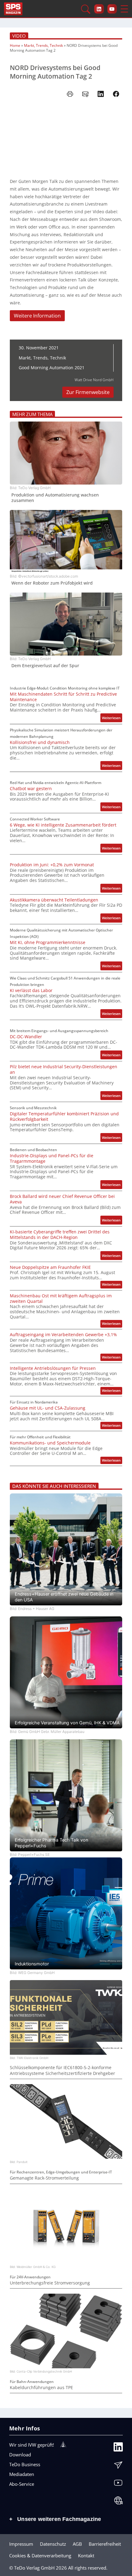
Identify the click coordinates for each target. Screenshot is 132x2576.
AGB (77, 2544)
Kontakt (86, 2556)
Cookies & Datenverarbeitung (40, 2556)
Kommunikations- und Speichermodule (50, 1443)
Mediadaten (22, 2474)
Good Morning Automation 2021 (52, 368)
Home (15, 45)
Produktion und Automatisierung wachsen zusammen (55, 498)
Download (20, 2455)
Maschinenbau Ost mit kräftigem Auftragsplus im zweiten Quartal (61, 1299)
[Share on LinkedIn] (101, 94)
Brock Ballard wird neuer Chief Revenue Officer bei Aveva (62, 1199)
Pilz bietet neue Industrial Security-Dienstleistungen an (64, 1069)
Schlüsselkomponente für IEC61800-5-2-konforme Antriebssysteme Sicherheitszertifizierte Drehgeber (62, 2070)
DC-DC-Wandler (26, 1037)
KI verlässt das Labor (31, 991)
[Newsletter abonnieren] (118, 2466)
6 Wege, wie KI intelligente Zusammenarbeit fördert (63, 825)
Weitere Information (37, 316)
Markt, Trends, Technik (43, 45)
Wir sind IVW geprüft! (32, 2445)
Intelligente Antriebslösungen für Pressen (53, 1368)
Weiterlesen (112, 719)
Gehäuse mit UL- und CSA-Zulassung (48, 1408)
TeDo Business (25, 2464)
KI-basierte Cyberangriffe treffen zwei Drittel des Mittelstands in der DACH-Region (60, 1235)
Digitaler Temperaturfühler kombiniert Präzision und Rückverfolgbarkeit (64, 1117)
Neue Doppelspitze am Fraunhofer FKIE (50, 1267)
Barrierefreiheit (105, 2544)
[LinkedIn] (118, 2448)
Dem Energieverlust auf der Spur (45, 666)
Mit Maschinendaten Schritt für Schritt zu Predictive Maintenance (63, 697)
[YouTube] (118, 2484)
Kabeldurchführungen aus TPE (41, 2388)
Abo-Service (22, 2484)
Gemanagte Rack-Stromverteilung (44, 2178)
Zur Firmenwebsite (88, 392)
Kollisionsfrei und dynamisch (40, 742)
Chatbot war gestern (31, 789)
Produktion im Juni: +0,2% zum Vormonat (52, 865)
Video (19, 36)
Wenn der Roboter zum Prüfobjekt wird (52, 583)
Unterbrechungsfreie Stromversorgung (50, 2283)
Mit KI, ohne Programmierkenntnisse (48, 942)
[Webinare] (118, 2502)
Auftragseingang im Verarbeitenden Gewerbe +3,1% (63, 1335)
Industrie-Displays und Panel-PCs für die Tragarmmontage (52, 1158)
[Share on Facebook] (116, 94)
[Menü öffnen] (124, 9)
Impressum (21, 2544)
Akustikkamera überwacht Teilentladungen (54, 900)
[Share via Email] (85, 94)
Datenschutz (53, 2544)
